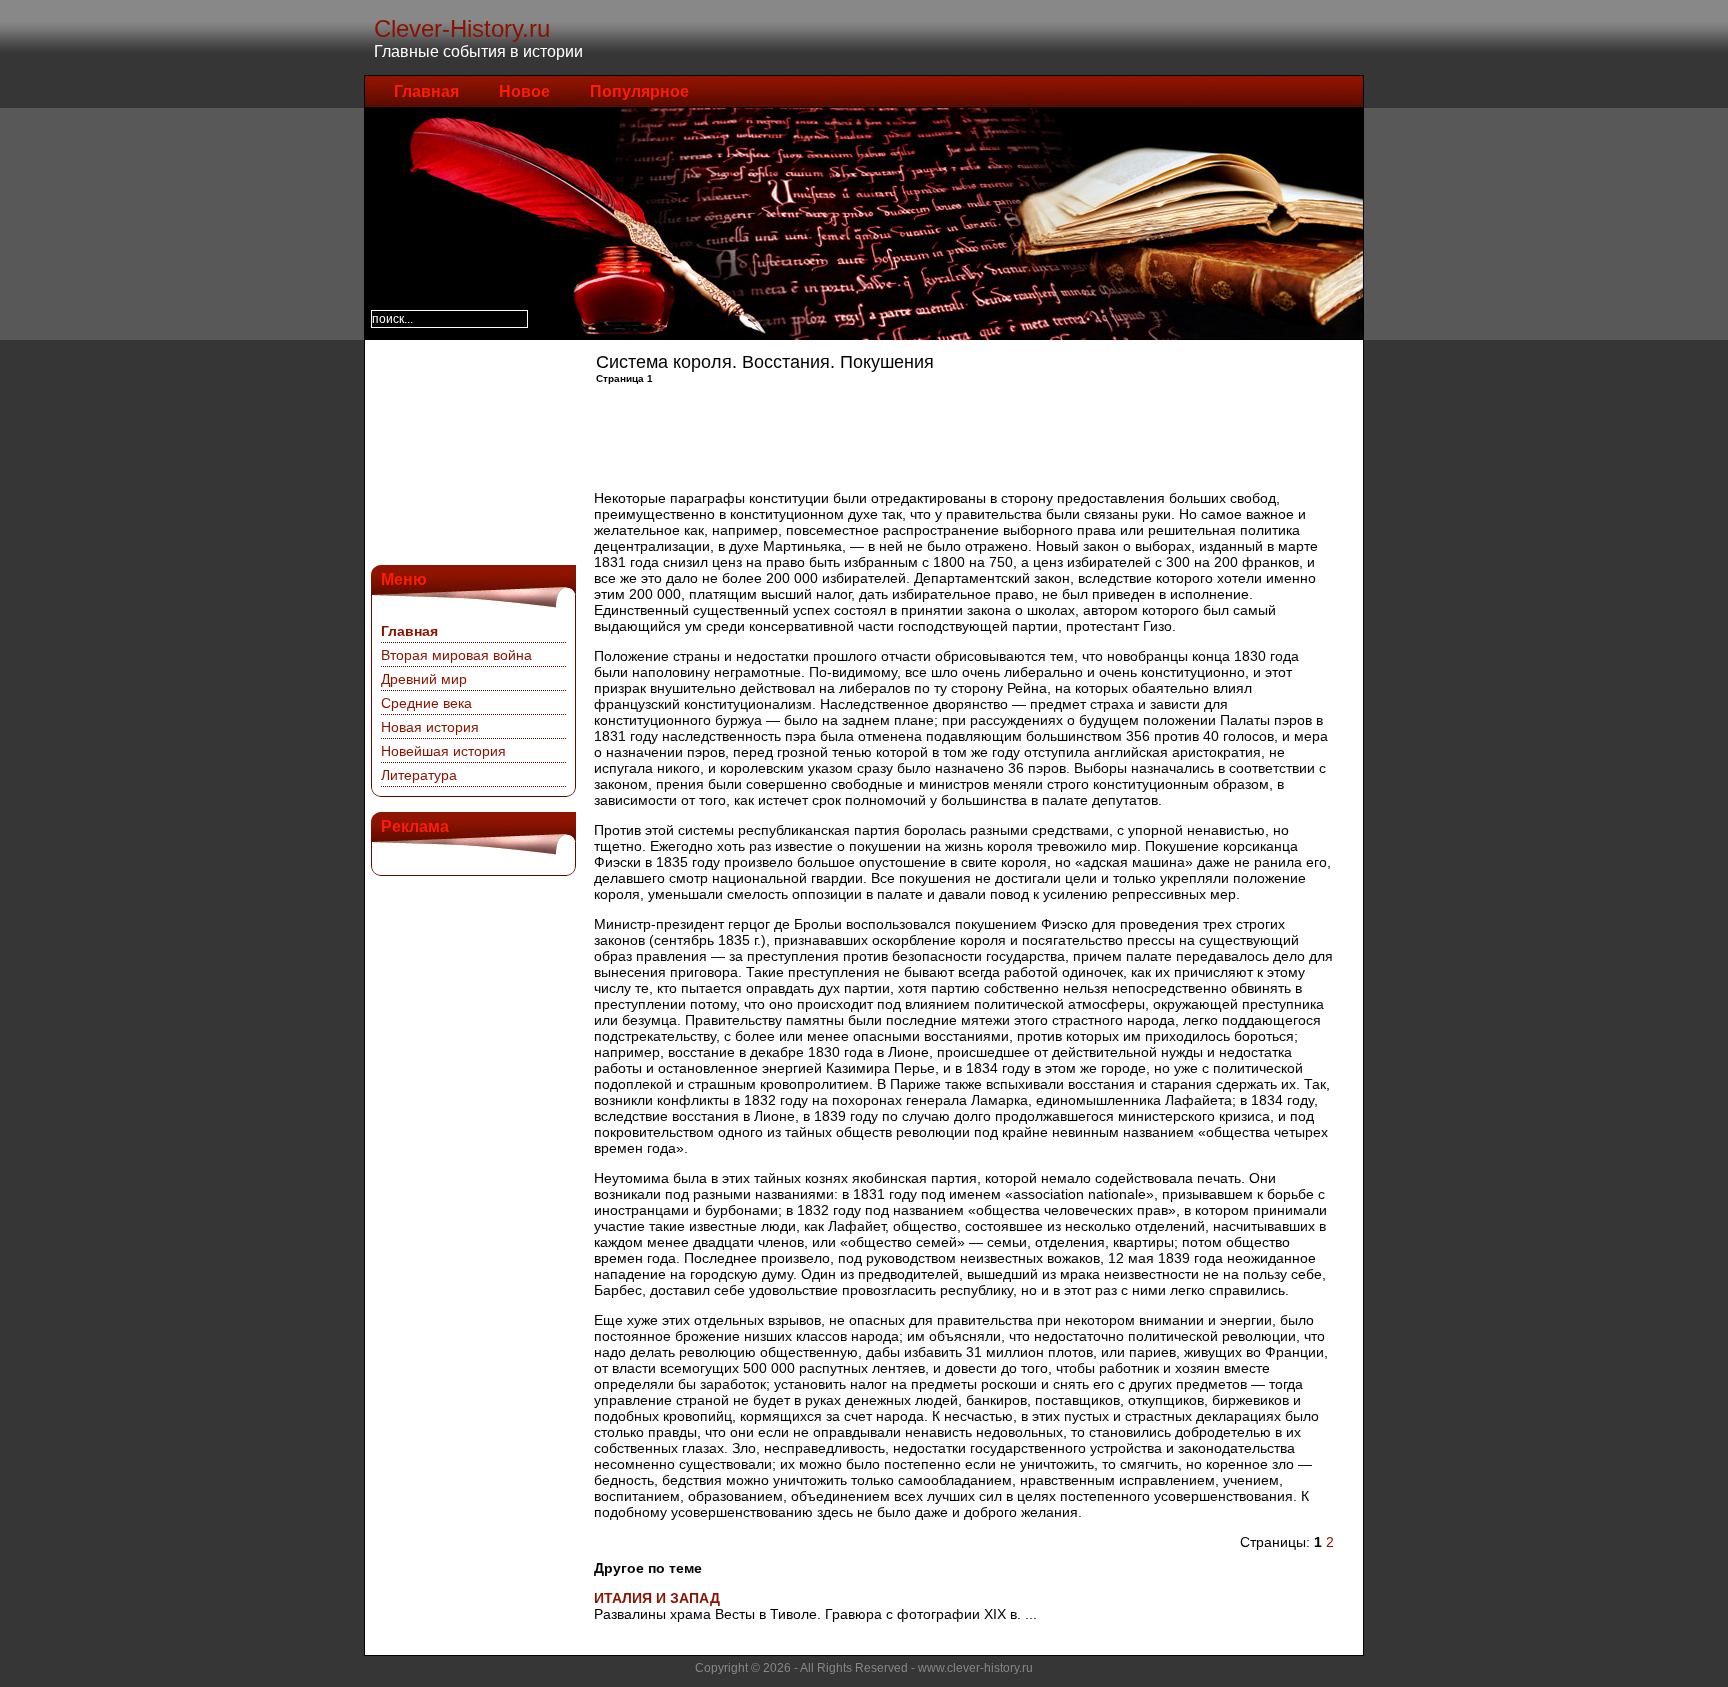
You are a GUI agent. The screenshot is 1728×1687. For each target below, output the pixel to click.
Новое (524, 91)
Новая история (430, 727)
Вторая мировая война (456, 655)
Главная (426, 91)
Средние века (426, 703)
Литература (419, 775)
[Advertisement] (471, 450)
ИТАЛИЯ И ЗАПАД (657, 1598)
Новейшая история (443, 751)
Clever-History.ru (462, 28)
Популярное (639, 91)
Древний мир (424, 679)
